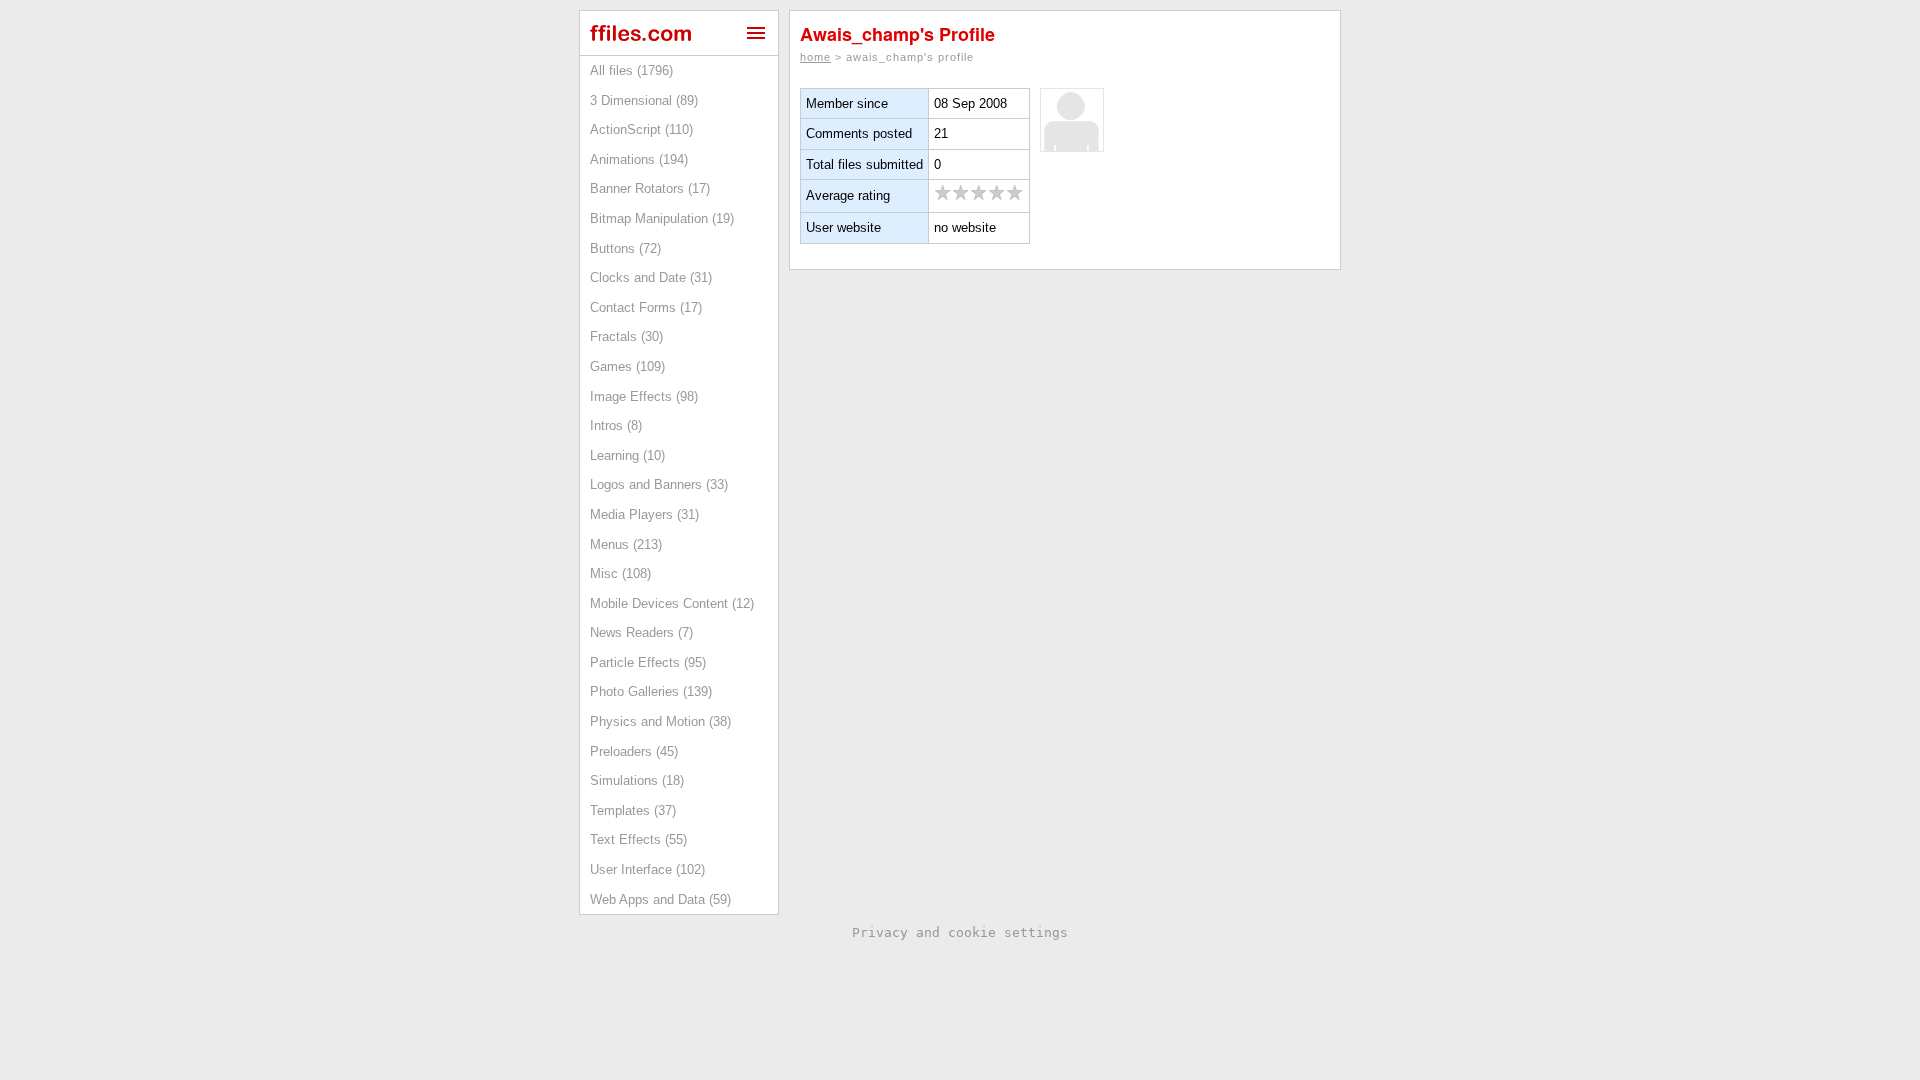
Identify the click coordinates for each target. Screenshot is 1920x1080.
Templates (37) (633, 810)
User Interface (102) (647, 869)
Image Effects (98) (644, 396)
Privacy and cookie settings (960, 932)
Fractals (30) (626, 336)
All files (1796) (631, 70)
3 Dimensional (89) (644, 100)
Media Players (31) (644, 514)
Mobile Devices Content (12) (672, 603)
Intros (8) (616, 425)
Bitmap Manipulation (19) (662, 218)
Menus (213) (626, 544)
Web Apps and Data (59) (660, 899)
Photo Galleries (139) (651, 691)
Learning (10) (627, 455)
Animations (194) (639, 159)
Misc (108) (620, 573)
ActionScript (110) (641, 129)
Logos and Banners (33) (659, 484)
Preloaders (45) (634, 751)
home (815, 57)
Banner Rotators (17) (650, 188)
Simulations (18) (637, 780)
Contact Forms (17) (646, 307)
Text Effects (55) (638, 839)
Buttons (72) (625, 248)
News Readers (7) (641, 632)
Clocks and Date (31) (651, 277)
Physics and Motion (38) (660, 721)
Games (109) (627, 366)
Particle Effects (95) (648, 662)
